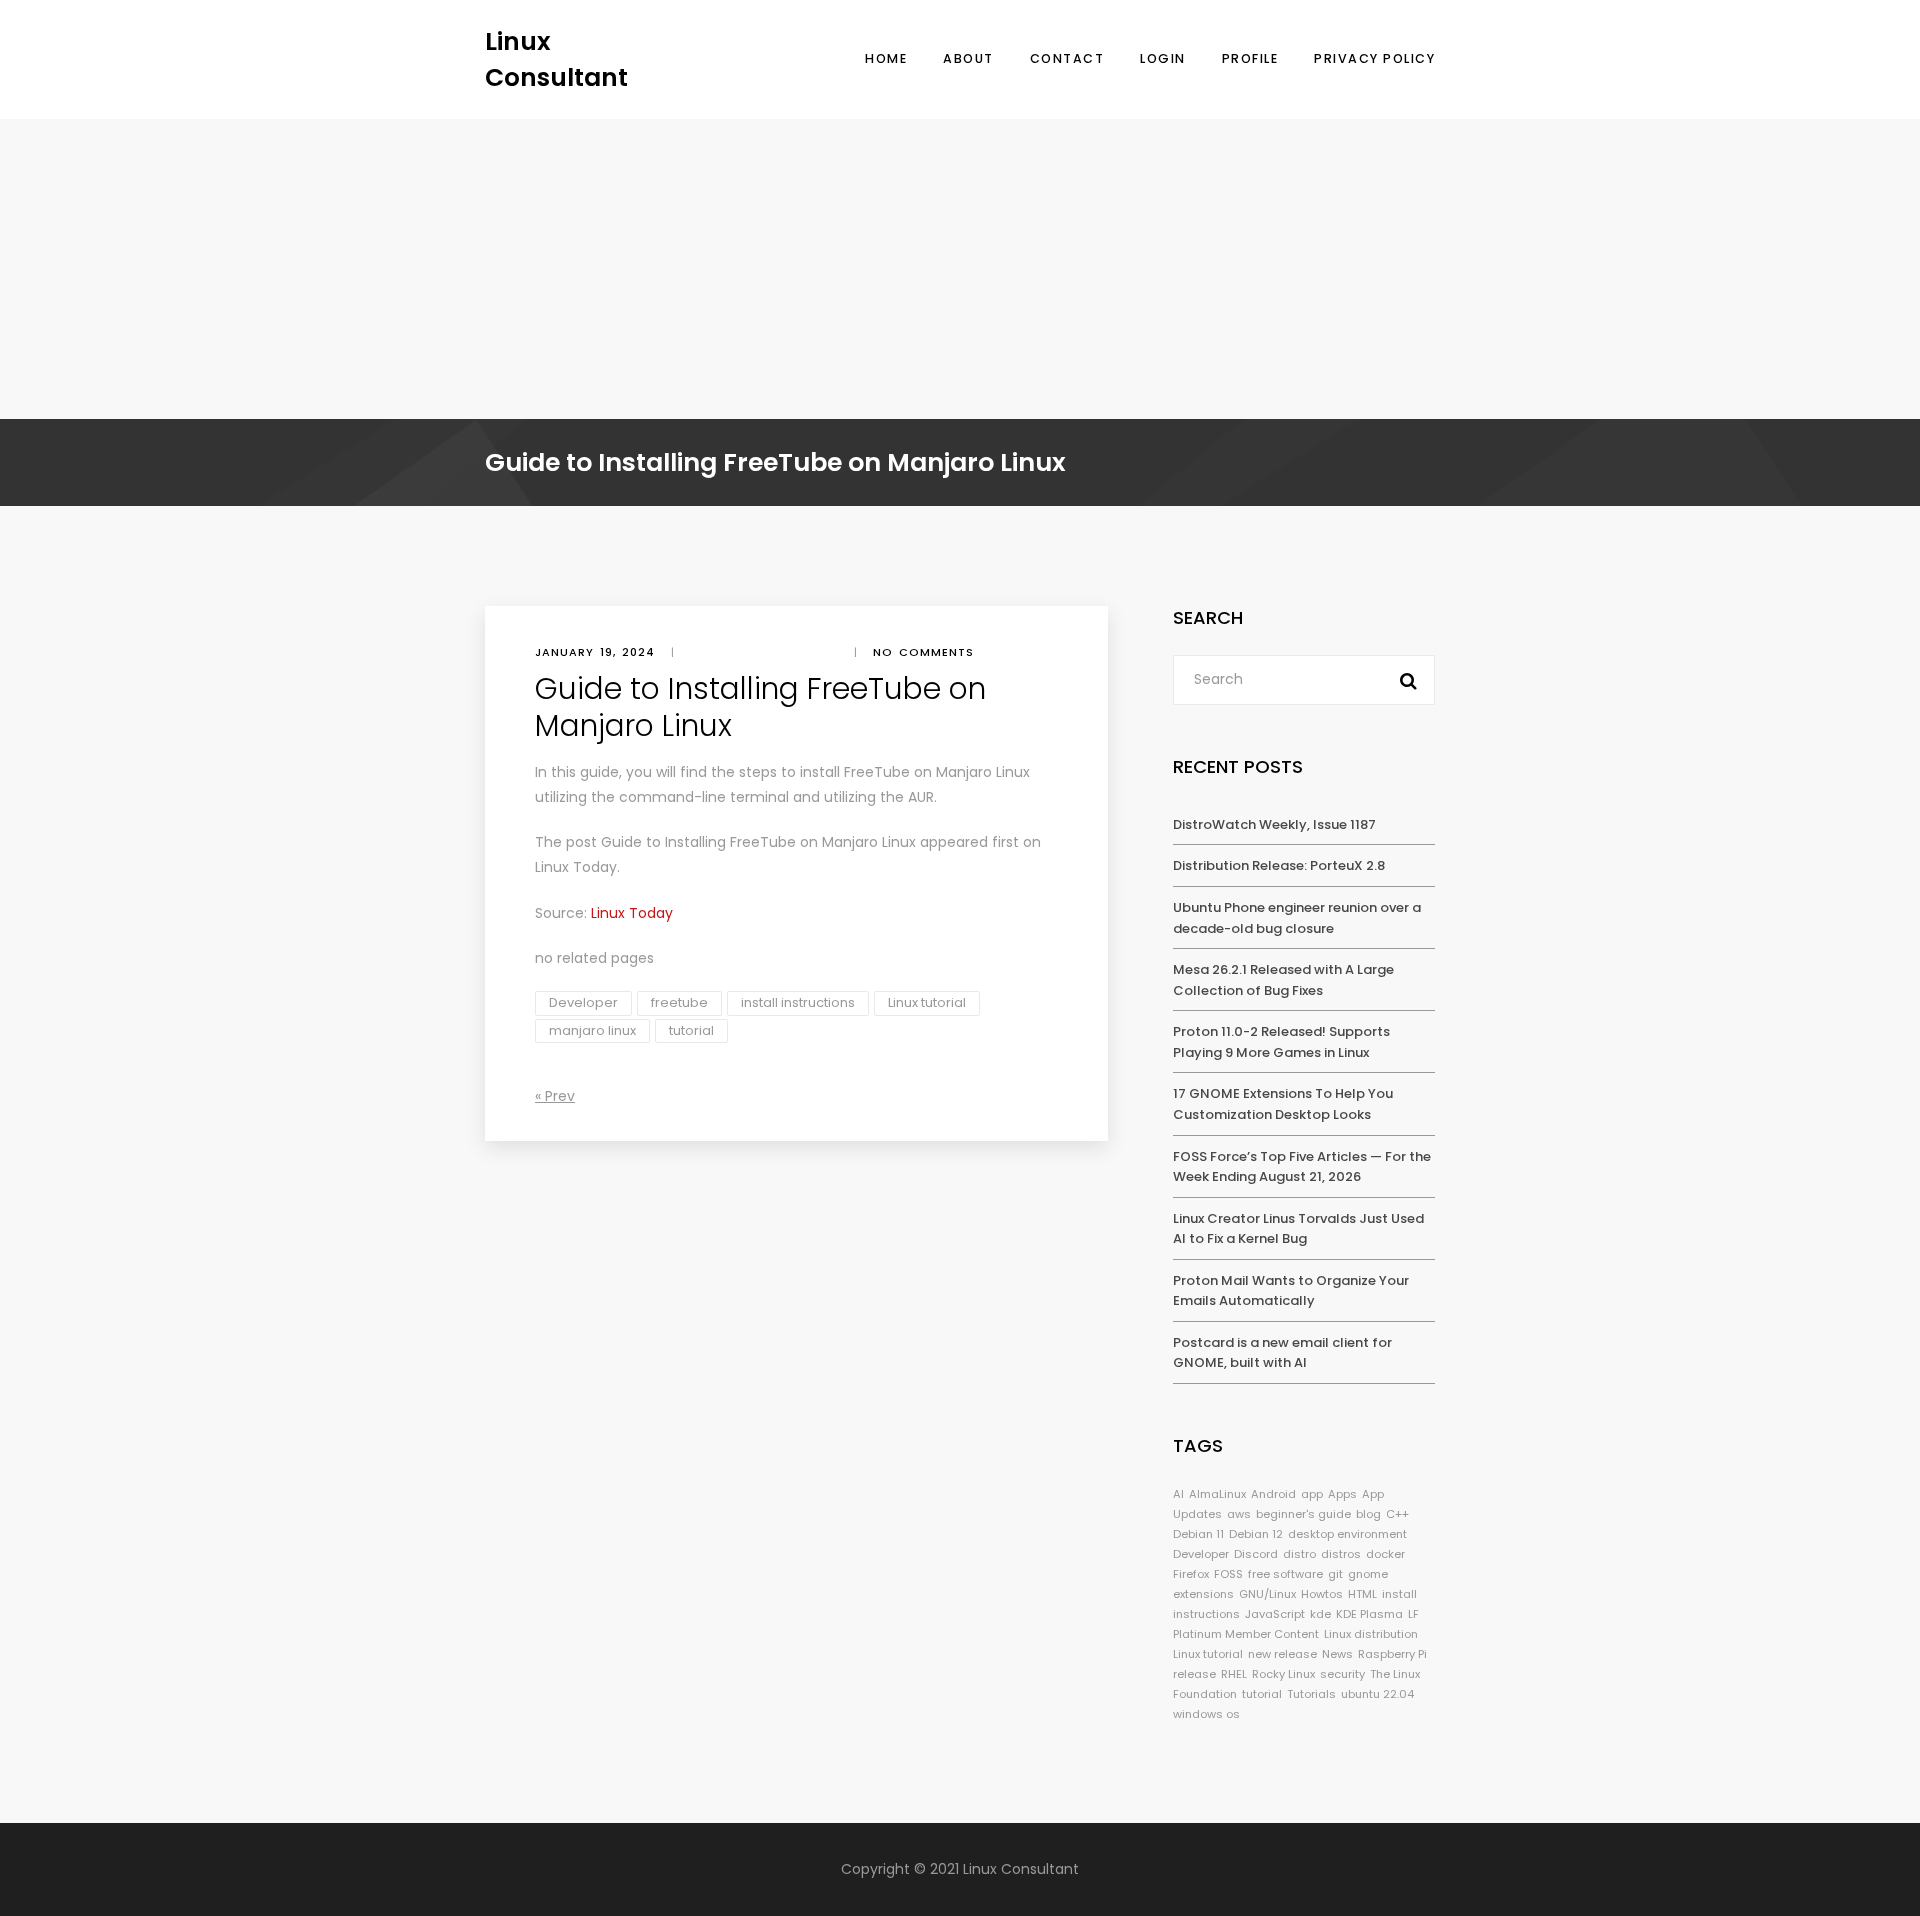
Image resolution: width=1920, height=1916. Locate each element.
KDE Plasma (1369, 1614)
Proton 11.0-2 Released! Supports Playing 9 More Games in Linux (1281, 1042)
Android (1273, 1494)
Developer (583, 1002)
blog (1368, 1514)
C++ (1397, 1514)
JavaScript (1275, 1614)
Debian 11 (1198, 1534)
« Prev (555, 1096)
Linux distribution (1371, 1634)
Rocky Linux (1283, 1674)
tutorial (691, 1030)
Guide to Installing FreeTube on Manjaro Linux (758, 842)
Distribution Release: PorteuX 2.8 (1279, 865)
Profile (1250, 58)
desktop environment (1347, 1534)
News (1337, 1654)
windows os (1206, 1714)
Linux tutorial (927, 1002)
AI (1178, 1494)
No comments (923, 652)
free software (1285, 1574)
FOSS (1228, 1574)
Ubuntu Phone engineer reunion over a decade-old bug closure (1297, 918)
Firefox (1191, 1574)
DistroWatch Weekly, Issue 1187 (1274, 824)
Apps (1342, 1494)
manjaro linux (592, 1030)
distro (1299, 1554)
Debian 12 (1256, 1534)
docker (1385, 1554)
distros (1341, 1554)
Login (1163, 58)
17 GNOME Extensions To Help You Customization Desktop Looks (1283, 1104)
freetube (679, 1002)
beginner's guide (1303, 1514)
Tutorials (1311, 1694)
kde (1320, 1614)
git (1335, 1574)
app (1312, 1494)
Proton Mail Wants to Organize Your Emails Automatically (1291, 1291)
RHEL (1234, 1674)
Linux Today (576, 867)
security (1342, 1674)
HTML (1362, 1594)
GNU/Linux (1267, 1594)
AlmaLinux (1217, 1494)
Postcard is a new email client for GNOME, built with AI (1282, 1353)
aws (1239, 1514)
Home (886, 58)
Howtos (1322, 1594)
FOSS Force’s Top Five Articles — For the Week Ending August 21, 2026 (1302, 1167)
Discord (1256, 1554)
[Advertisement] (960, 269)
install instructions (798, 1002)
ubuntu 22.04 (1377, 1694)
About (968, 58)
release (1194, 1674)
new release (1282, 1654)
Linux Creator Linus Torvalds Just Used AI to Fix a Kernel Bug (1298, 1229)
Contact (1067, 58)
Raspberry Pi (1392, 1654)
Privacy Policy (1374, 58)
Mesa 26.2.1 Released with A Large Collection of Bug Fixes (1283, 980)
